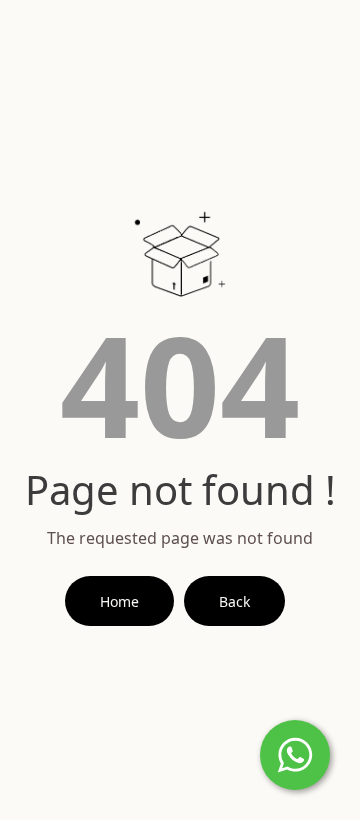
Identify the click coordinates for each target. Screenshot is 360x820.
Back (234, 601)
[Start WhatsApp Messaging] (295, 753)
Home (119, 601)
